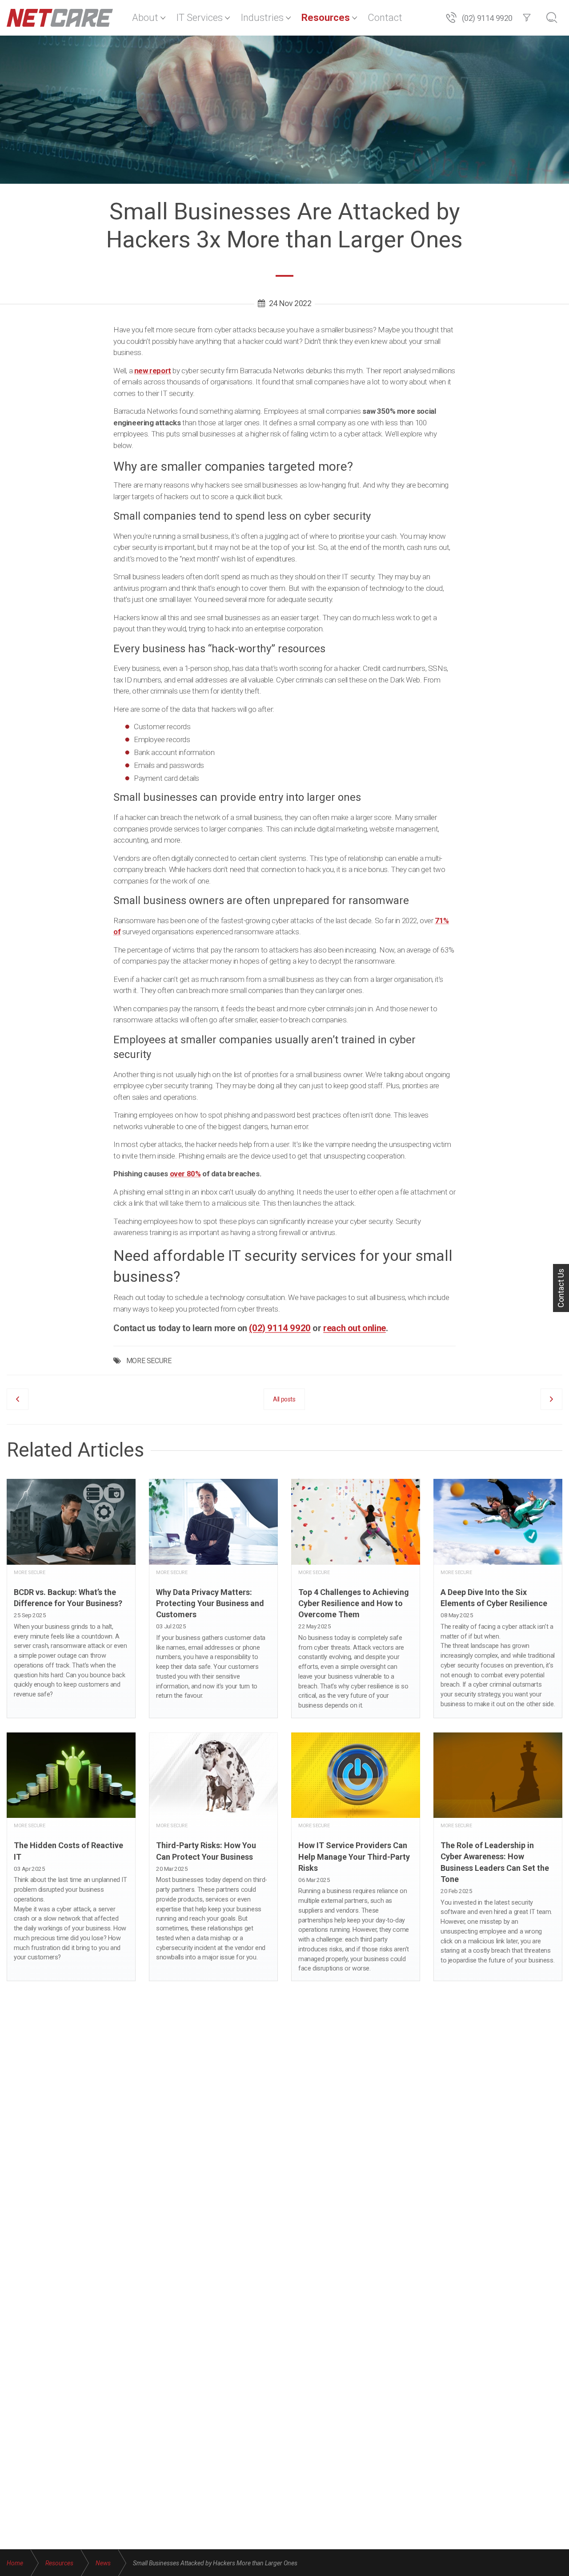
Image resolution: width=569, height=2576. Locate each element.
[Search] (552, 18)
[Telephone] (451, 18)
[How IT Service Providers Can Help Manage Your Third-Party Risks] (356, 1857)
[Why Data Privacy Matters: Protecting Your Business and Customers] (213, 1598)
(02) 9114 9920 (487, 18)
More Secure (30, 1573)
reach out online (355, 1328)
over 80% (185, 1174)
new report (153, 371)
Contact (385, 18)
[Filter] (527, 18)
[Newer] (551, 1399)
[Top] (558, 2563)
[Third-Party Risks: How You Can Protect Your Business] (213, 1857)
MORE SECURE (149, 1361)
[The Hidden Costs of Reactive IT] (71, 1857)
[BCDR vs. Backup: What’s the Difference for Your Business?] (71, 1598)
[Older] (18, 1399)
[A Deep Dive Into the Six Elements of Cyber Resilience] (498, 1598)
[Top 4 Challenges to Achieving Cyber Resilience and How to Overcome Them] (356, 1598)
